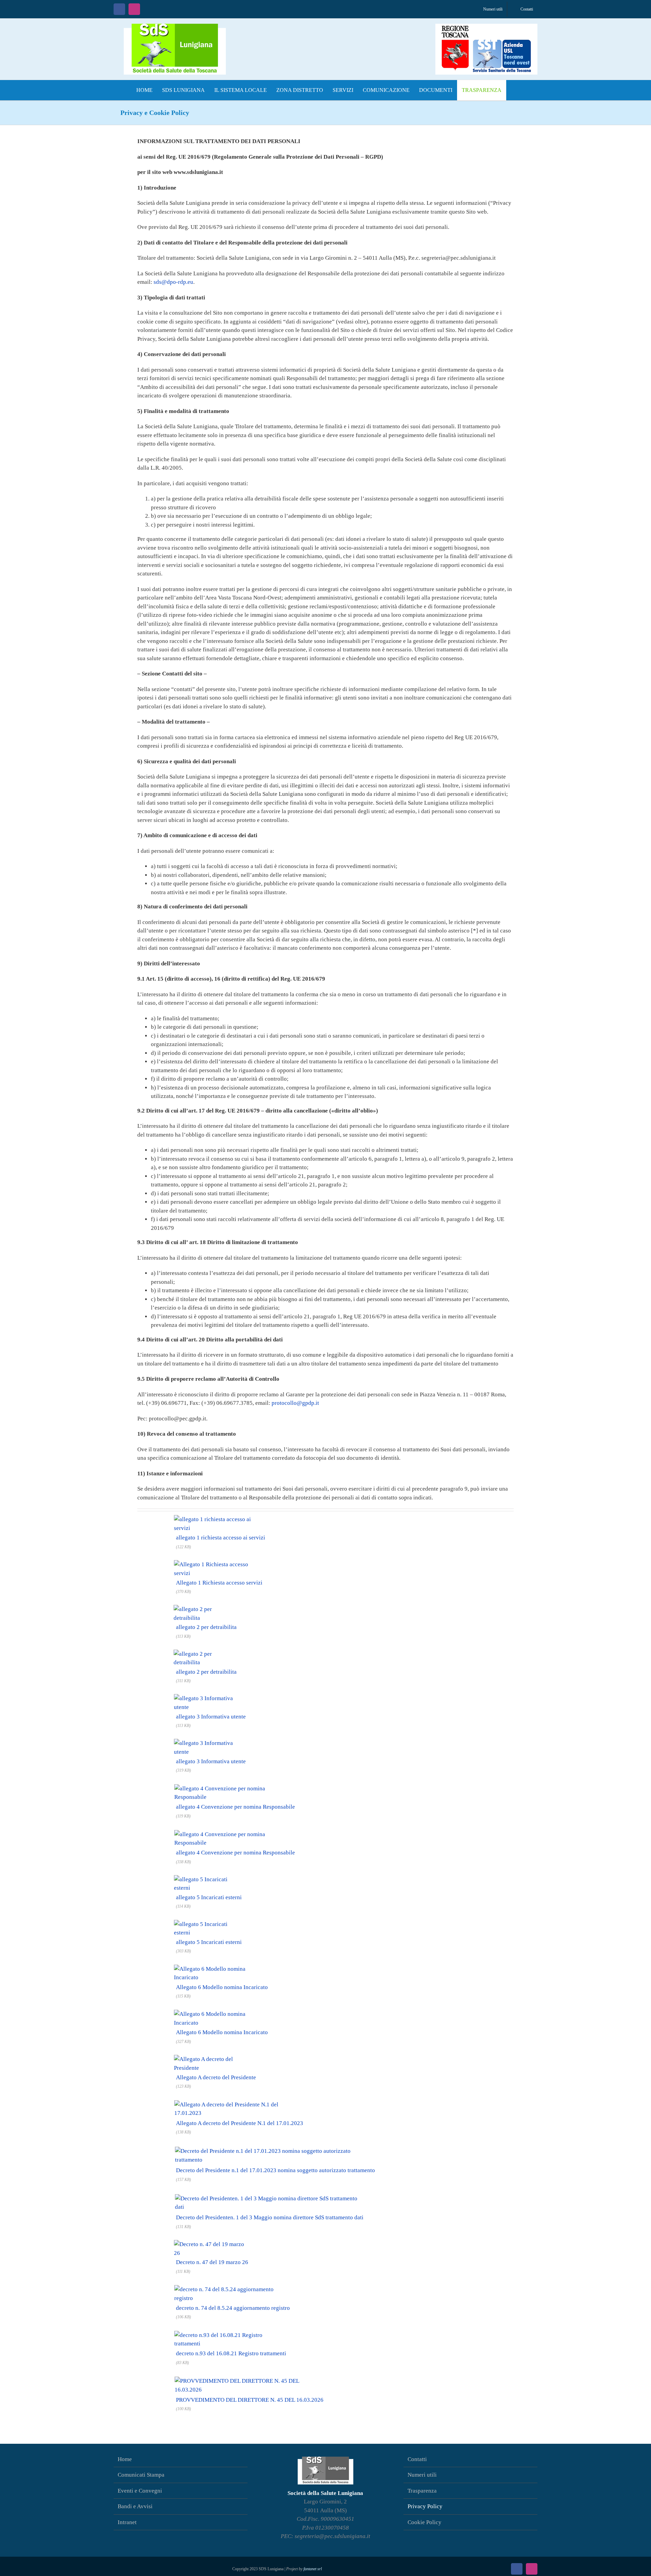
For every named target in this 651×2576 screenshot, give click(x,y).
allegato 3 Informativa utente (211, 1717)
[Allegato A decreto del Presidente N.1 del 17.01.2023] (239, 2103)
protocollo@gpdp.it (295, 1403)
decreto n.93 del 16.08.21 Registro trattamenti (231, 2353)
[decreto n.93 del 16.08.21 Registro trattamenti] (231, 2334)
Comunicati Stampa (141, 2475)
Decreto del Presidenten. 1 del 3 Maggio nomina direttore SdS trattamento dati (270, 2217)
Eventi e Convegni (140, 2491)
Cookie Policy (425, 2522)
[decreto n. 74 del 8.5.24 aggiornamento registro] (233, 2288)
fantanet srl (313, 2569)
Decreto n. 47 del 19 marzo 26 (212, 2262)
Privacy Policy (425, 2506)
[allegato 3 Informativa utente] (211, 1698)
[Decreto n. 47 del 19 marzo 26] (212, 2244)
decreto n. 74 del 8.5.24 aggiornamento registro (233, 2308)
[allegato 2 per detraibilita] (206, 1608)
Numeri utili (422, 2475)
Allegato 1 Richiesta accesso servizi (219, 1583)
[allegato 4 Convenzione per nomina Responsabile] (235, 1787)
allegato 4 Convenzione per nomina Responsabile (235, 1807)
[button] (513, 90)
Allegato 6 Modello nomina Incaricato (222, 1987)
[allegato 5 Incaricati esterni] (209, 1879)
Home (125, 2459)
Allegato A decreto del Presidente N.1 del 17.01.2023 (240, 2123)
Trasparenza (422, 2491)
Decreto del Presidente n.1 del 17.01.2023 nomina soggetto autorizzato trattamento (275, 2170)
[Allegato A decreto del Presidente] (216, 2058)
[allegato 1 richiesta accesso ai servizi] (220, 1519)
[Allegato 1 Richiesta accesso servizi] (219, 1564)
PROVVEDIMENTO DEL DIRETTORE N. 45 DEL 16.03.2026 (250, 2400)
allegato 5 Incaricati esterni (209, 1897)
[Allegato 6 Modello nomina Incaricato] (222, 1968)
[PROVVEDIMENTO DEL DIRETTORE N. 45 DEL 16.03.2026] (249, 2380)
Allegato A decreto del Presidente (216, 2077)
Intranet (127, 2522)
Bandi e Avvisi (135, 2506)
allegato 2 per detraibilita (206, 1627)
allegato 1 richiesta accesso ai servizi (221, 1538)
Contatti (417, 2459)
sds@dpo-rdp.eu (173, 282)
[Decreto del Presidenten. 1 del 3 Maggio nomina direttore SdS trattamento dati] (269, 2196)
